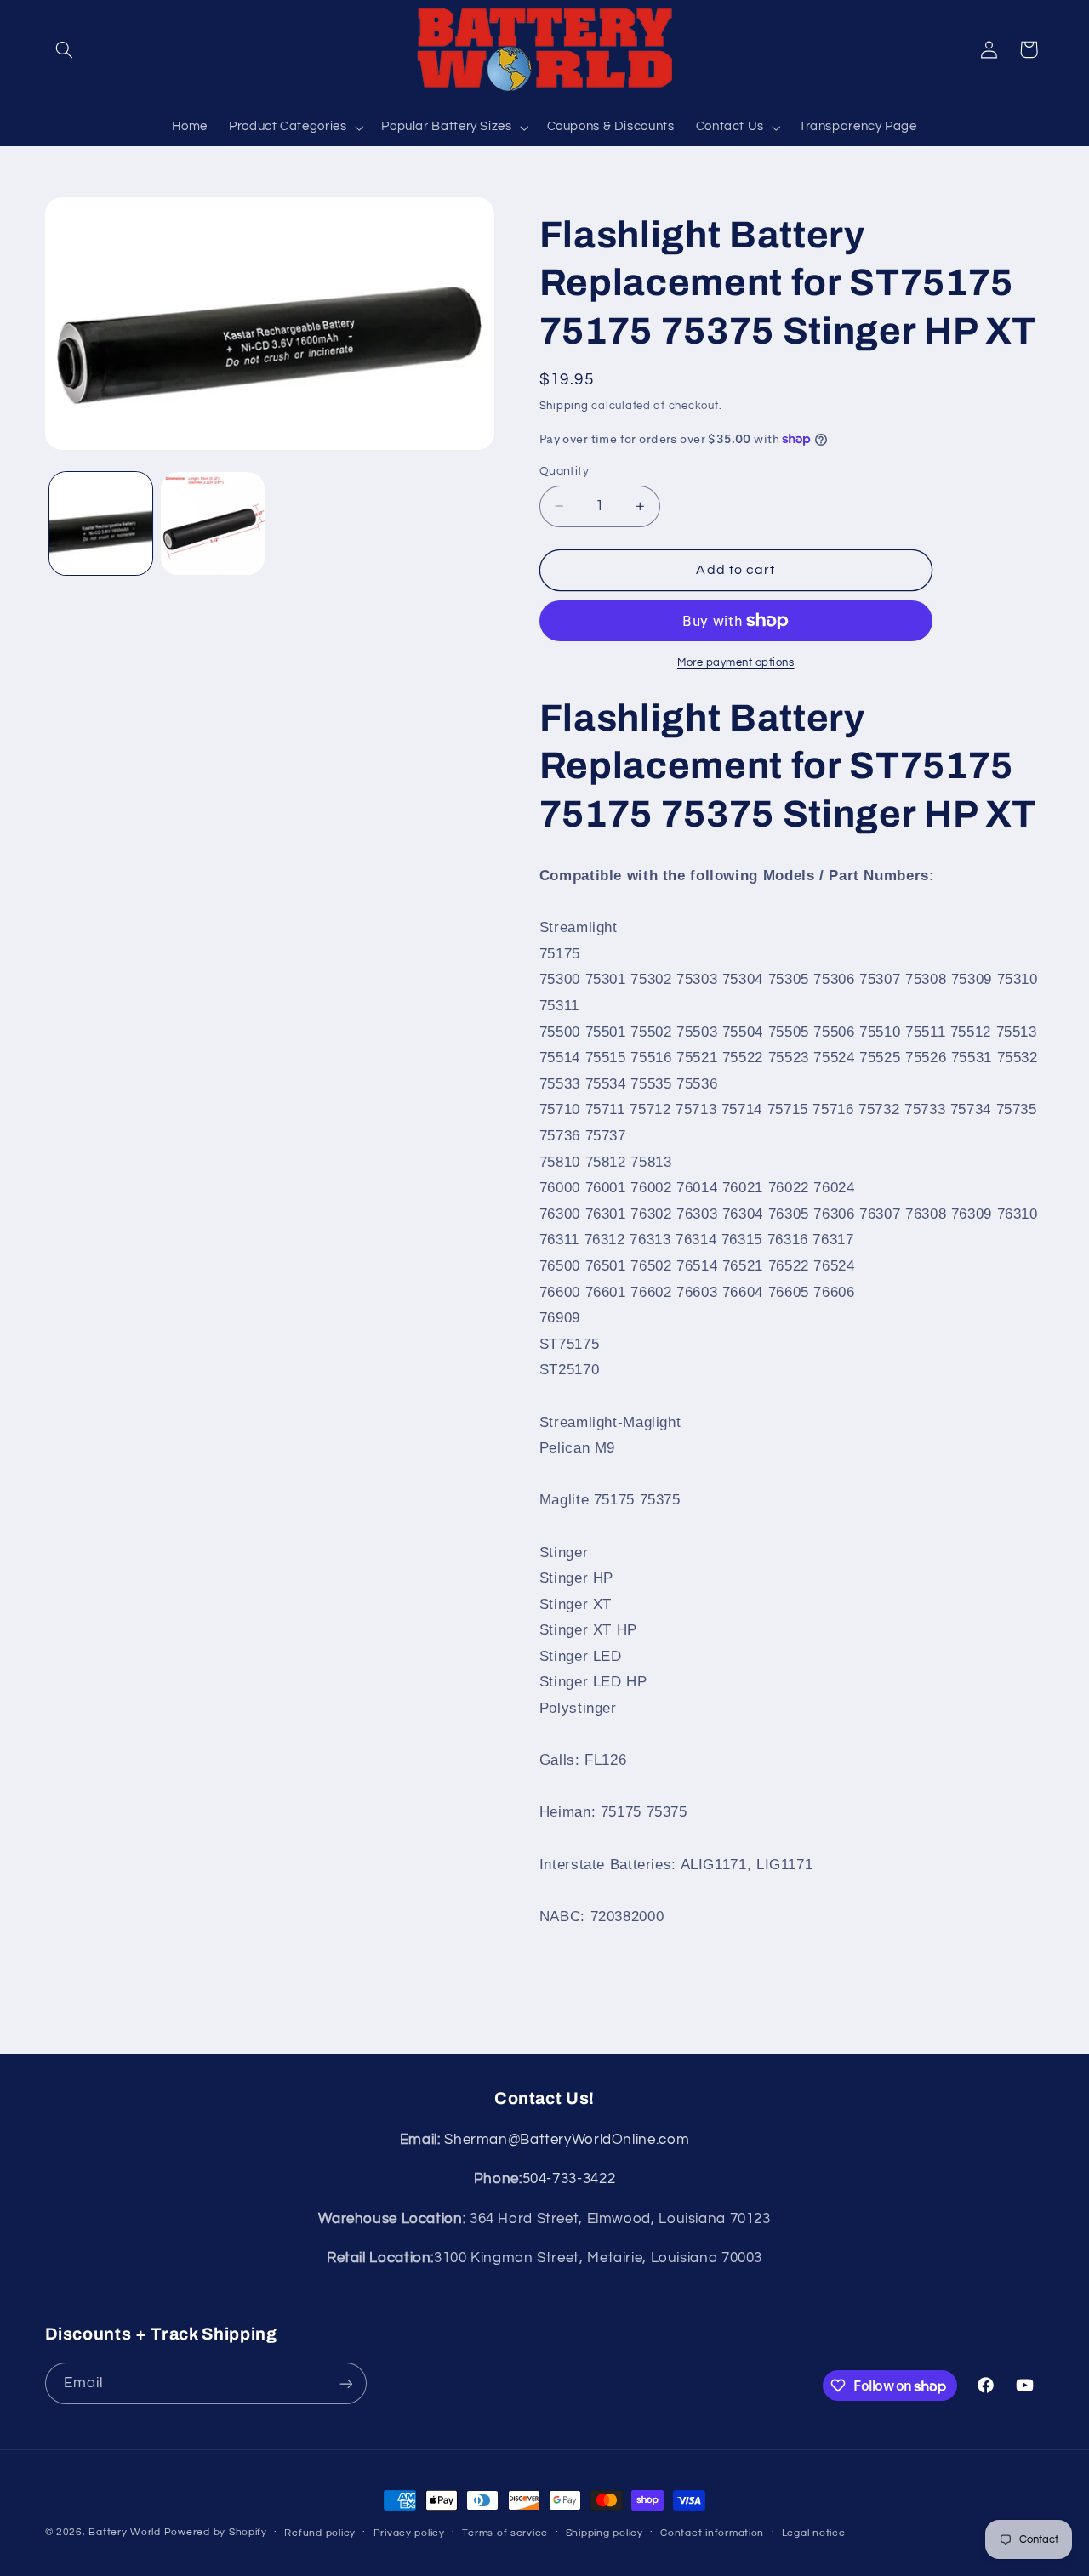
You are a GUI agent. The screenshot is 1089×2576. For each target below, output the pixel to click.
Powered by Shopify (216, 2532)
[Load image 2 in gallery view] (212, 523)
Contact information (712, 2533)
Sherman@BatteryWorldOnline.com (567, 2140)
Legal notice (814, 2533)
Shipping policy (604, 2533)
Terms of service (505, 2533)
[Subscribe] (345, 2383)
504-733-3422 (569, 2179)
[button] (65, 49)
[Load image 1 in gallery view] (101, 523)
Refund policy (320, 2533)
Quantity (564, 471)
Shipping (564, 405)
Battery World (125, 2532)
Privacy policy (409, 2533)
